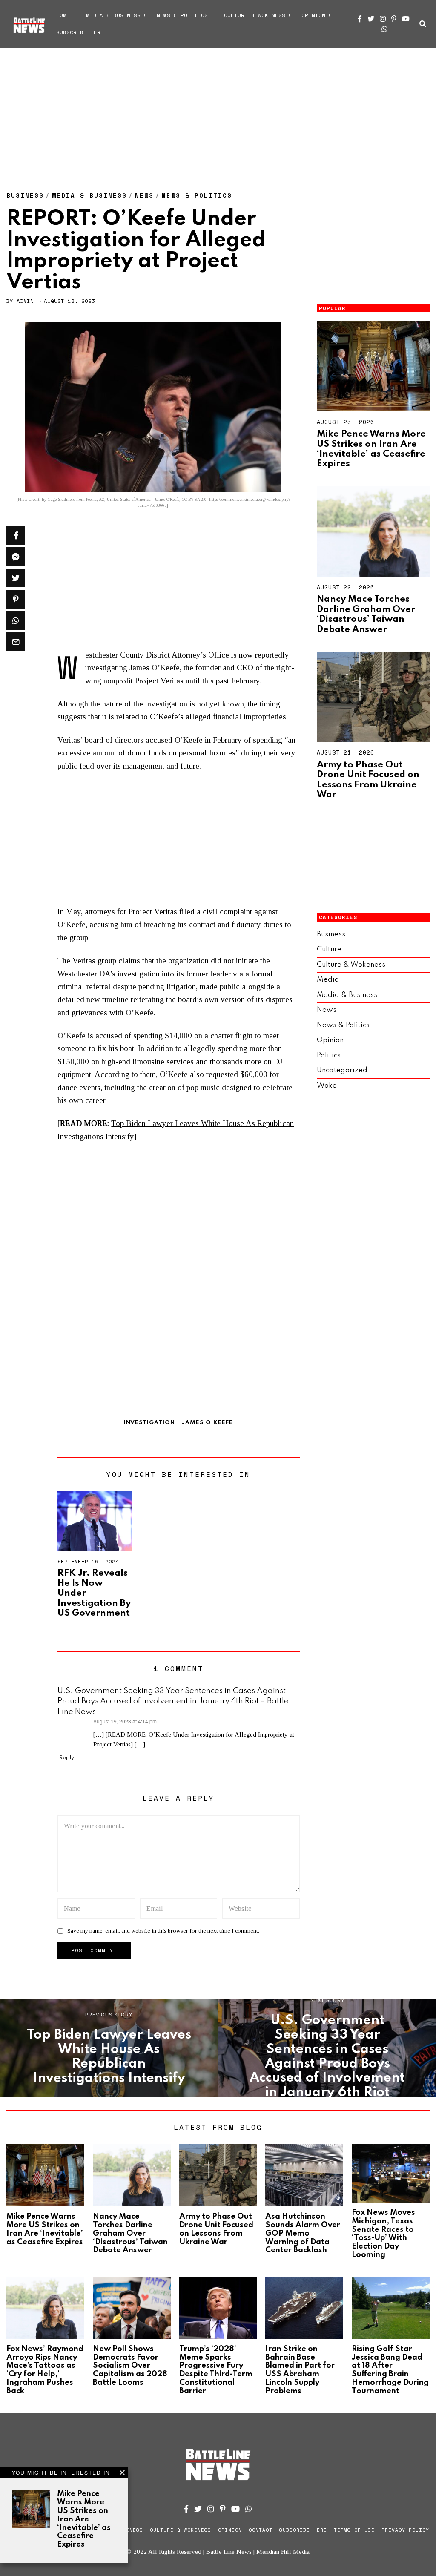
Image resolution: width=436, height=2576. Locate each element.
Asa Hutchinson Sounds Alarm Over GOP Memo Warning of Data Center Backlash (303, 2233)
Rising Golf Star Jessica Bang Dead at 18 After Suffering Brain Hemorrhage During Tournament (390, 2370)
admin (25, 301)
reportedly (272, 655)
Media (328, 980)
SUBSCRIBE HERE (80, 32)
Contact (261, 2530)
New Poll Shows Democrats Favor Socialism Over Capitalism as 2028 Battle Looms (130, 2366)
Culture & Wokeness (255, 15)
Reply (66, 1758)
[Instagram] (383, 19)
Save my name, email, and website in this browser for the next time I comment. (163, 1931)
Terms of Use (354, 2530)
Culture (329, 949)
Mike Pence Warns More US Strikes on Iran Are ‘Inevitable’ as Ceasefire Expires (371, 449)
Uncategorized (342, 1070)
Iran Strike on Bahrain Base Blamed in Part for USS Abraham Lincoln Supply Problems (300, 2370)
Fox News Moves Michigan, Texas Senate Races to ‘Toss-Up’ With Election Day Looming (383, 2234)
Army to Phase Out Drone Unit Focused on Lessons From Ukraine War (368, 780)
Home (63, 15)
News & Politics (182, 15)
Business (25, 195)
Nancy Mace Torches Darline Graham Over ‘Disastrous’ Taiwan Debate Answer (366, 614)
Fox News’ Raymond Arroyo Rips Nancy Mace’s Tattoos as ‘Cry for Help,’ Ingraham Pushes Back (45, 2370)
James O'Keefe (207, 1423)
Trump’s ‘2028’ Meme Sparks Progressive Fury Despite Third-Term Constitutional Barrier (216, 2370)
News (144, 195)
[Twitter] (371, 19)
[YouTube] (406, 19)
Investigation (149, 1423)
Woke (327, 1086)
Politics (329, 1055)
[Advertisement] (218, 111)
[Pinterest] (394, 19)
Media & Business (113, 15)
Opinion (313, 15)
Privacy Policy (405, 2530)
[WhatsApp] (384, 29)
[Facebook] (360, 19)
